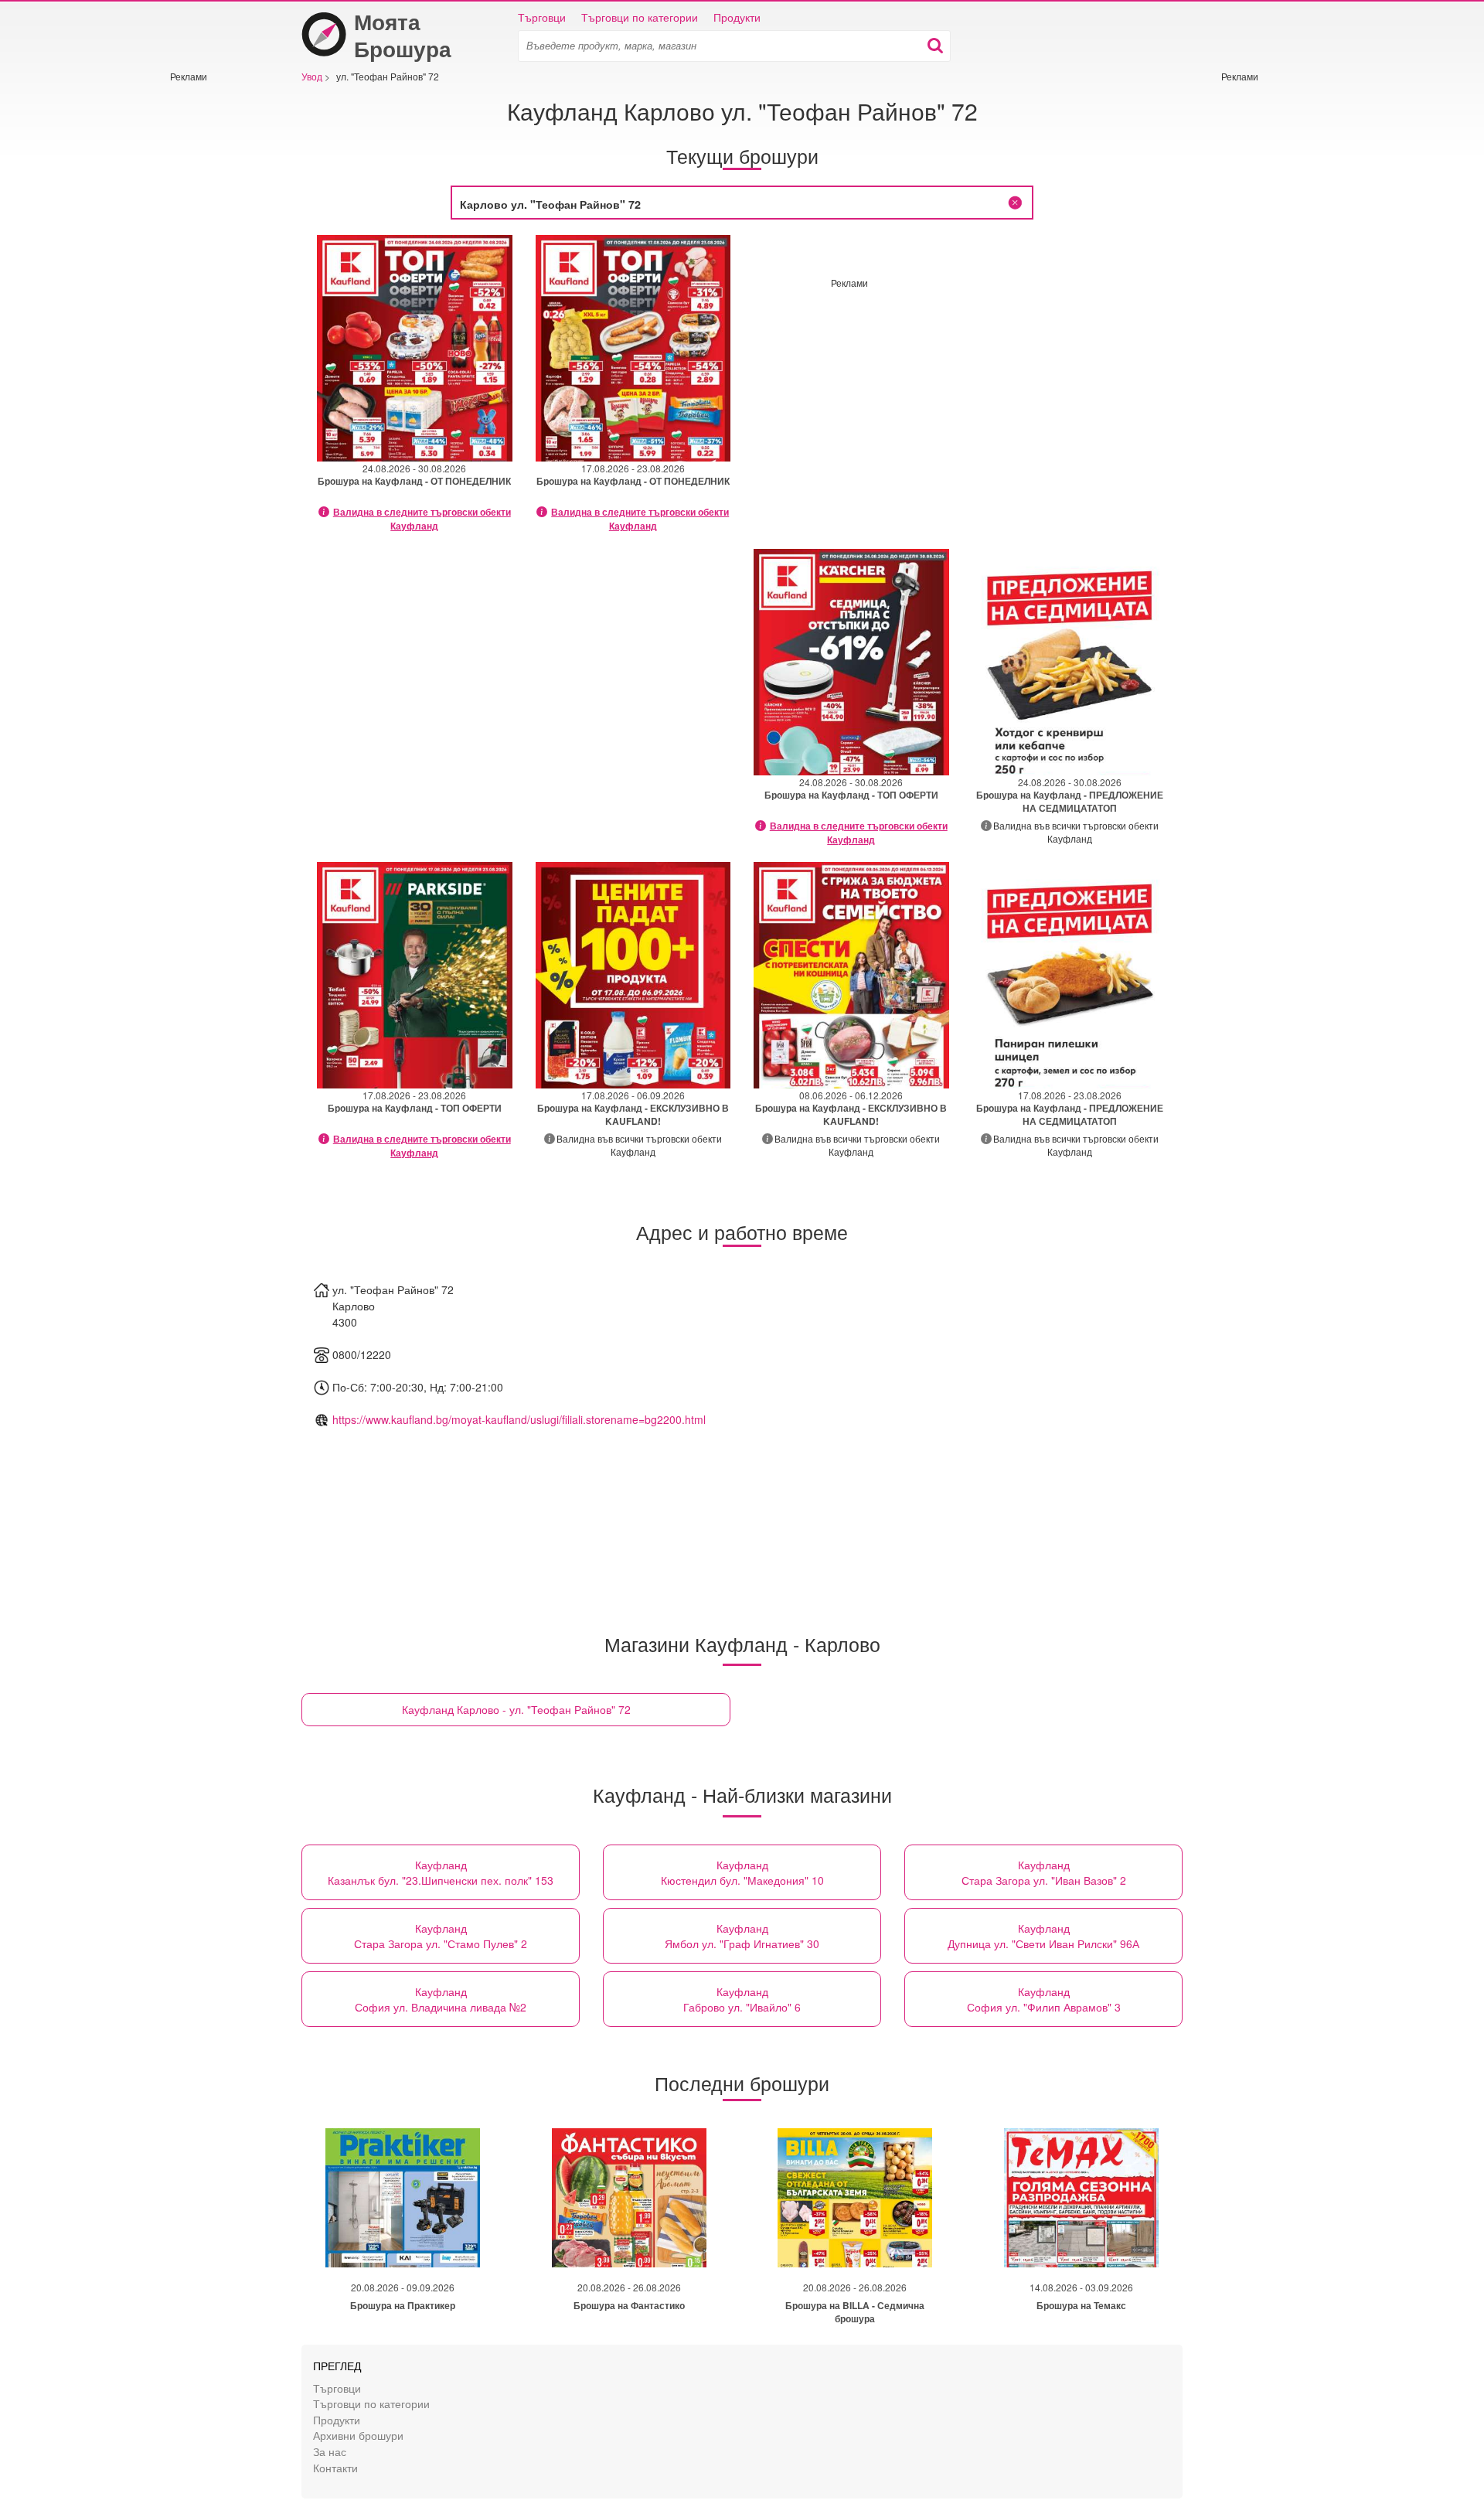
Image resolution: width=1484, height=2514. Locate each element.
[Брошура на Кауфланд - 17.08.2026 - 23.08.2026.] (633, 348)
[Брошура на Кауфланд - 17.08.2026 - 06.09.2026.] (633, 975)
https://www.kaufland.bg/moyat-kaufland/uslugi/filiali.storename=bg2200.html (519, 1419)
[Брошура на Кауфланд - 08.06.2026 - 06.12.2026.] (851, 975)
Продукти (737, 17)
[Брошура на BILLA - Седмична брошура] (855, 2198)
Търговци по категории (640, 17)
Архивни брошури (358, 2435)
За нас (330, 2451)
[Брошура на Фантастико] (629, 2198)
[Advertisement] (216, 315)
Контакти (335, 2467)
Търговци (542, 17)
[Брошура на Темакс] (1081, 2198)
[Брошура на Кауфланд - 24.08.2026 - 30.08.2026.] (415, 348)
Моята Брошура (403, 35)
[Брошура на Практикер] (403, 2198)
